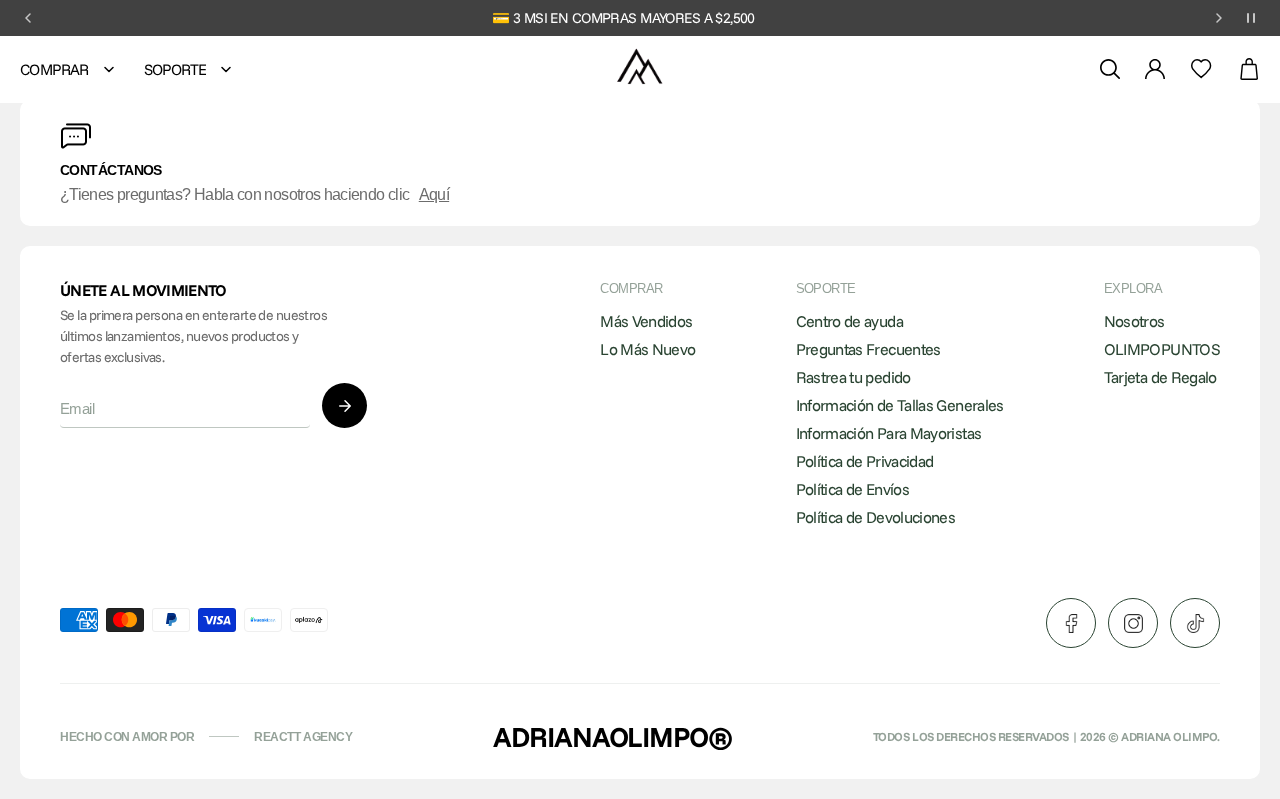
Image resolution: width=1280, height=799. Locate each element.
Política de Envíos (852, 489)
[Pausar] (1251, 18)
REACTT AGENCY (303, 737)
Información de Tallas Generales (900, 405)
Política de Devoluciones (876, 517)
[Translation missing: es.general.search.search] (1110, 69)
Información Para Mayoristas (889, 433)
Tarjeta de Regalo (1160, 377)
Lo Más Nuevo (647, 349)
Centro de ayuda (849, 321)
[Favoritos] (1201, 69)
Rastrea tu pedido (853, 377)
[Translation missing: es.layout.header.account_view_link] (1155, 69)
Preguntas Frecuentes (868, 349)
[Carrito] (1249, 69)
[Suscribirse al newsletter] (344, 405)
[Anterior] (28, 18)
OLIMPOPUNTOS (1162, 349)
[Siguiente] (1219, 18)
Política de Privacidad (865, 461)
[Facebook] (1071, 623)
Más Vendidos (646, 321)
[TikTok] (1195, 623)
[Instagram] (1133, 623)
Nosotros (1134, 321)
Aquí (434, 194)
